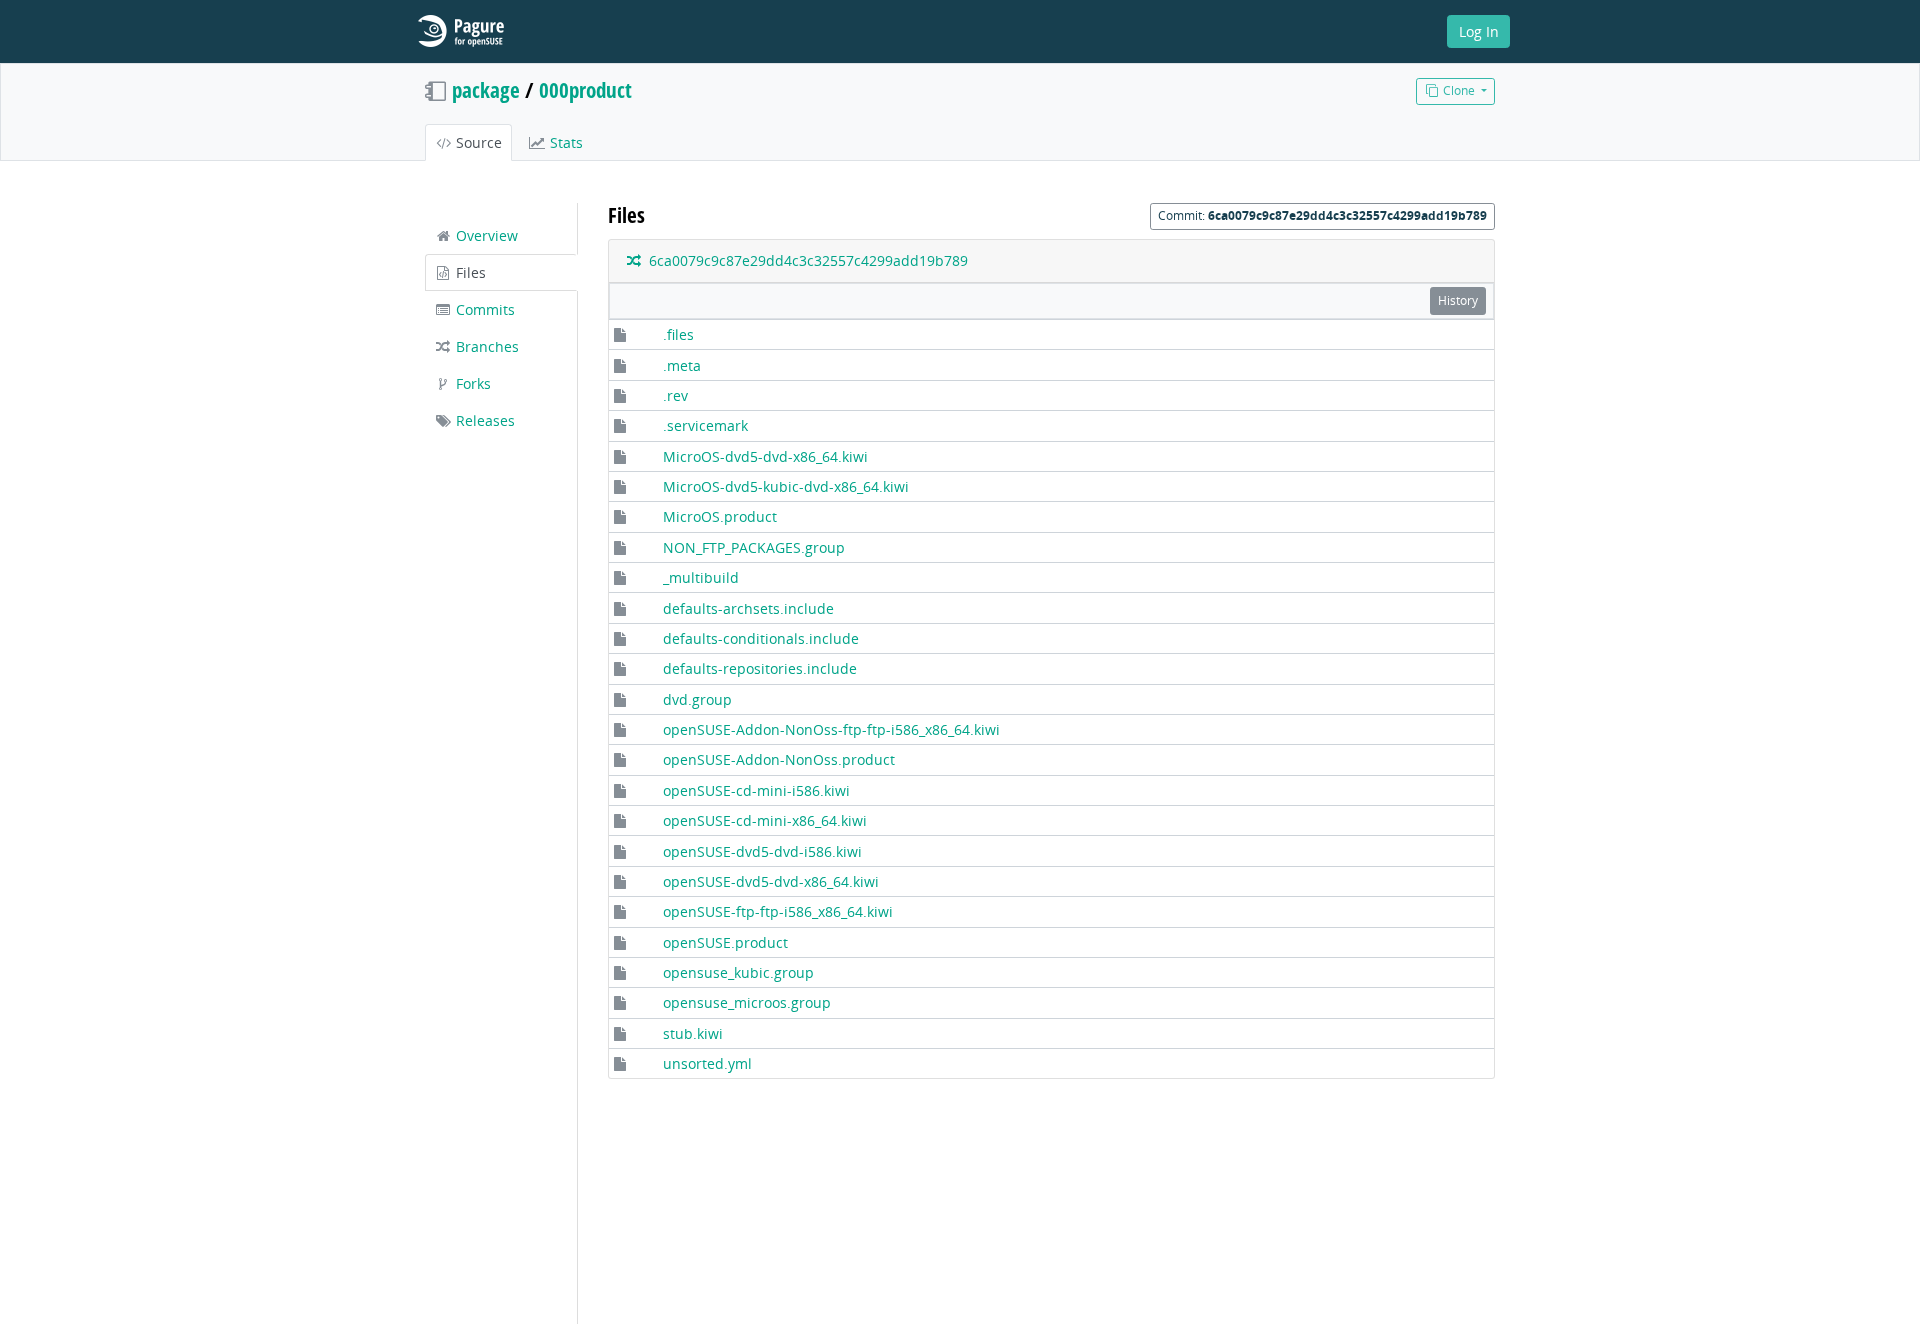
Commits (483, 309)
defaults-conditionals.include (761, 638)
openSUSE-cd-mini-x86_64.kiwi (765, 820)
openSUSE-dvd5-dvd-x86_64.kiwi (771, 881)
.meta (682, 365)
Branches (485, 346)
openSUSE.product (725, 942)
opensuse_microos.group (747, 1002)
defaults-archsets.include (748, 608)
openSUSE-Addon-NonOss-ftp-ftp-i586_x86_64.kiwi (831, 729)
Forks (471, 383)
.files (678, 334)
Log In (1479, 31)
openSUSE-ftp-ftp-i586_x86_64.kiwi (778, 911)
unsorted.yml (707, 1063)
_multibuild (701, 577)
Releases (483, 420)
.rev (675, 395)
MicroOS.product (720, 516)
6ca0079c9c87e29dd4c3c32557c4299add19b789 (804, 260)
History (1458, 300)
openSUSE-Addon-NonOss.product (779, 759)
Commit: (1322, 215)
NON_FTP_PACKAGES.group (754, 547)
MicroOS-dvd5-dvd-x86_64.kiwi (765, 456)
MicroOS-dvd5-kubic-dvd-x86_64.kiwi (786, 486)
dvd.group (697, 699)
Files (469, 272)
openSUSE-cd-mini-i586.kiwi (756, 790)
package (486, 90)
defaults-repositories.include (760, 668)
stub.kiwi (693, 1033)
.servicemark (705, 425)
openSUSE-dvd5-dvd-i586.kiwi (762, 851)
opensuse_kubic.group (738, 972)
